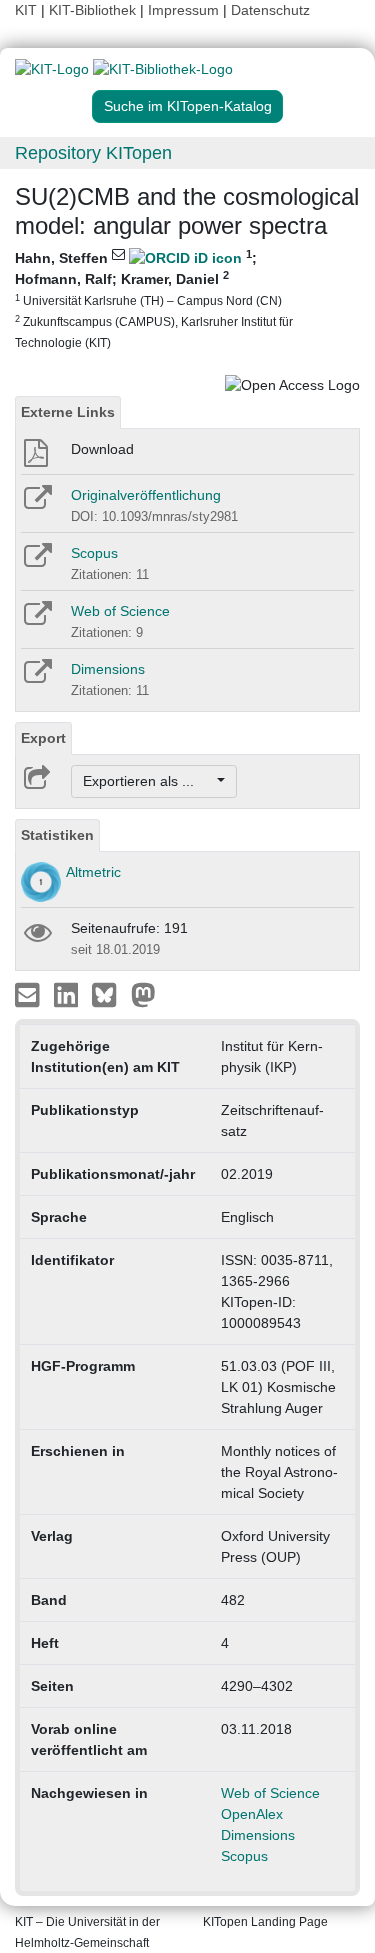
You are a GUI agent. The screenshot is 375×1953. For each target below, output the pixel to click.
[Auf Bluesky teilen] (109, 994)
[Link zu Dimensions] (36, 678)
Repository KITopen (93, 153)
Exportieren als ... (148, 781)
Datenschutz (270, 10)
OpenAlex (252, 1814)
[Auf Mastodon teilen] (143, 994)
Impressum (183, 10)
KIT (26, 10)
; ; (154, 298)
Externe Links (68, 412)
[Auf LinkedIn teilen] (68, 994)
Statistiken (57, 835)
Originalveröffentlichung (146, 495)
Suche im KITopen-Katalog (188, 106)
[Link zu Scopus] (36, 562)
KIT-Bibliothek (94, 10)
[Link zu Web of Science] (36, 620)
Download (102, 449)
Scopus (94, 553)
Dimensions (108, 669)
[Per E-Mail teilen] (29, 994)
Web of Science (120, 611)
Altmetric (93, 872)
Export (43, 738)
